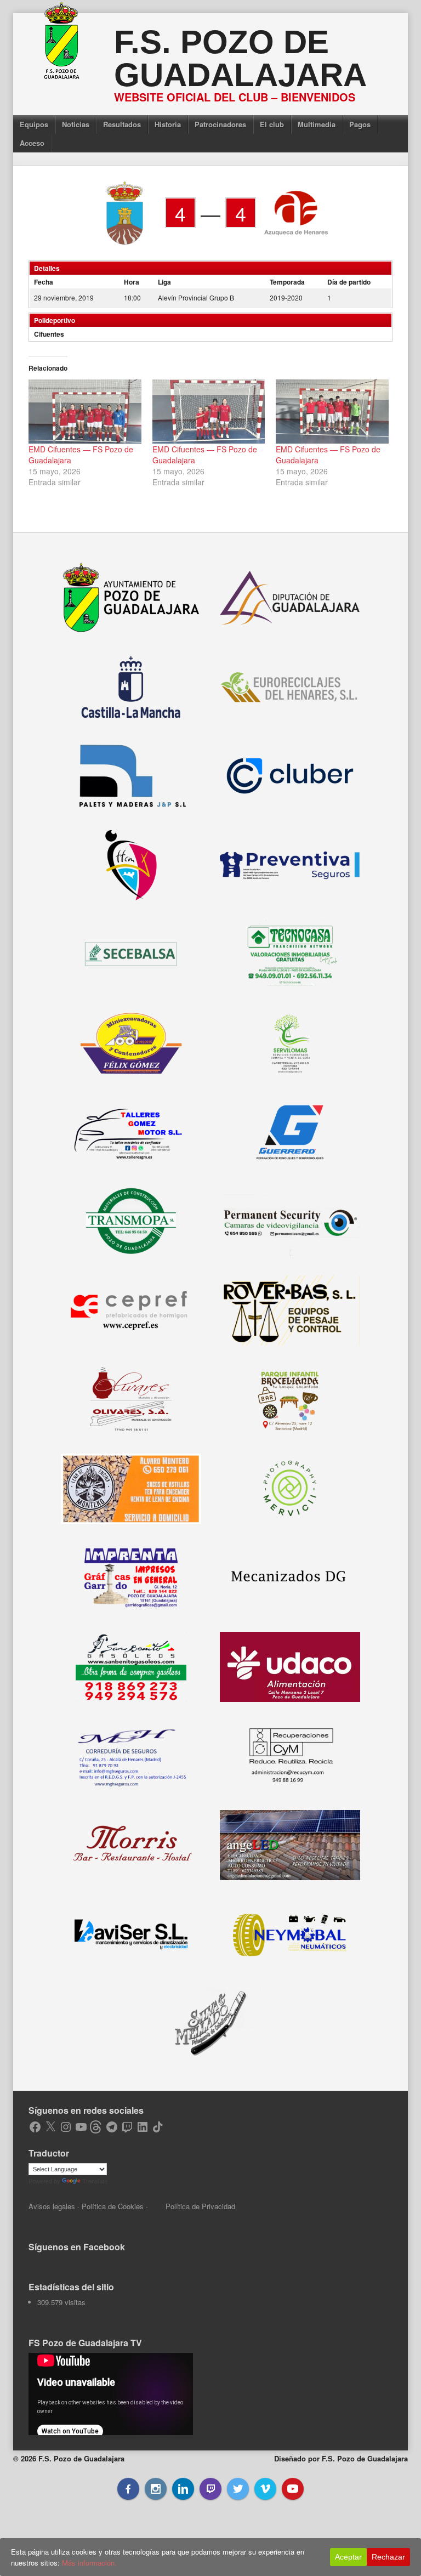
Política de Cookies (113, 2206)
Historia (168, 124)
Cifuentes (49, 334)
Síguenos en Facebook (77, 2247)
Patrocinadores (220, 124)
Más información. (89, 2563)
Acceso (32, 143)
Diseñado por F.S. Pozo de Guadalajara (341, 2458)
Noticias (76, 124)
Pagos (360, 124)
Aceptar (348, 2557)
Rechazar (388, 2557)
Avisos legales (52, 2206)
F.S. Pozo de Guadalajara (240, 58)
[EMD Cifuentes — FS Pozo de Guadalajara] (85, 412)
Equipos (34, 124)
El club (272, 124)
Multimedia (317, 124)
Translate (95, 2181)
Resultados (122, 124)
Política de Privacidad (200, 2206)
